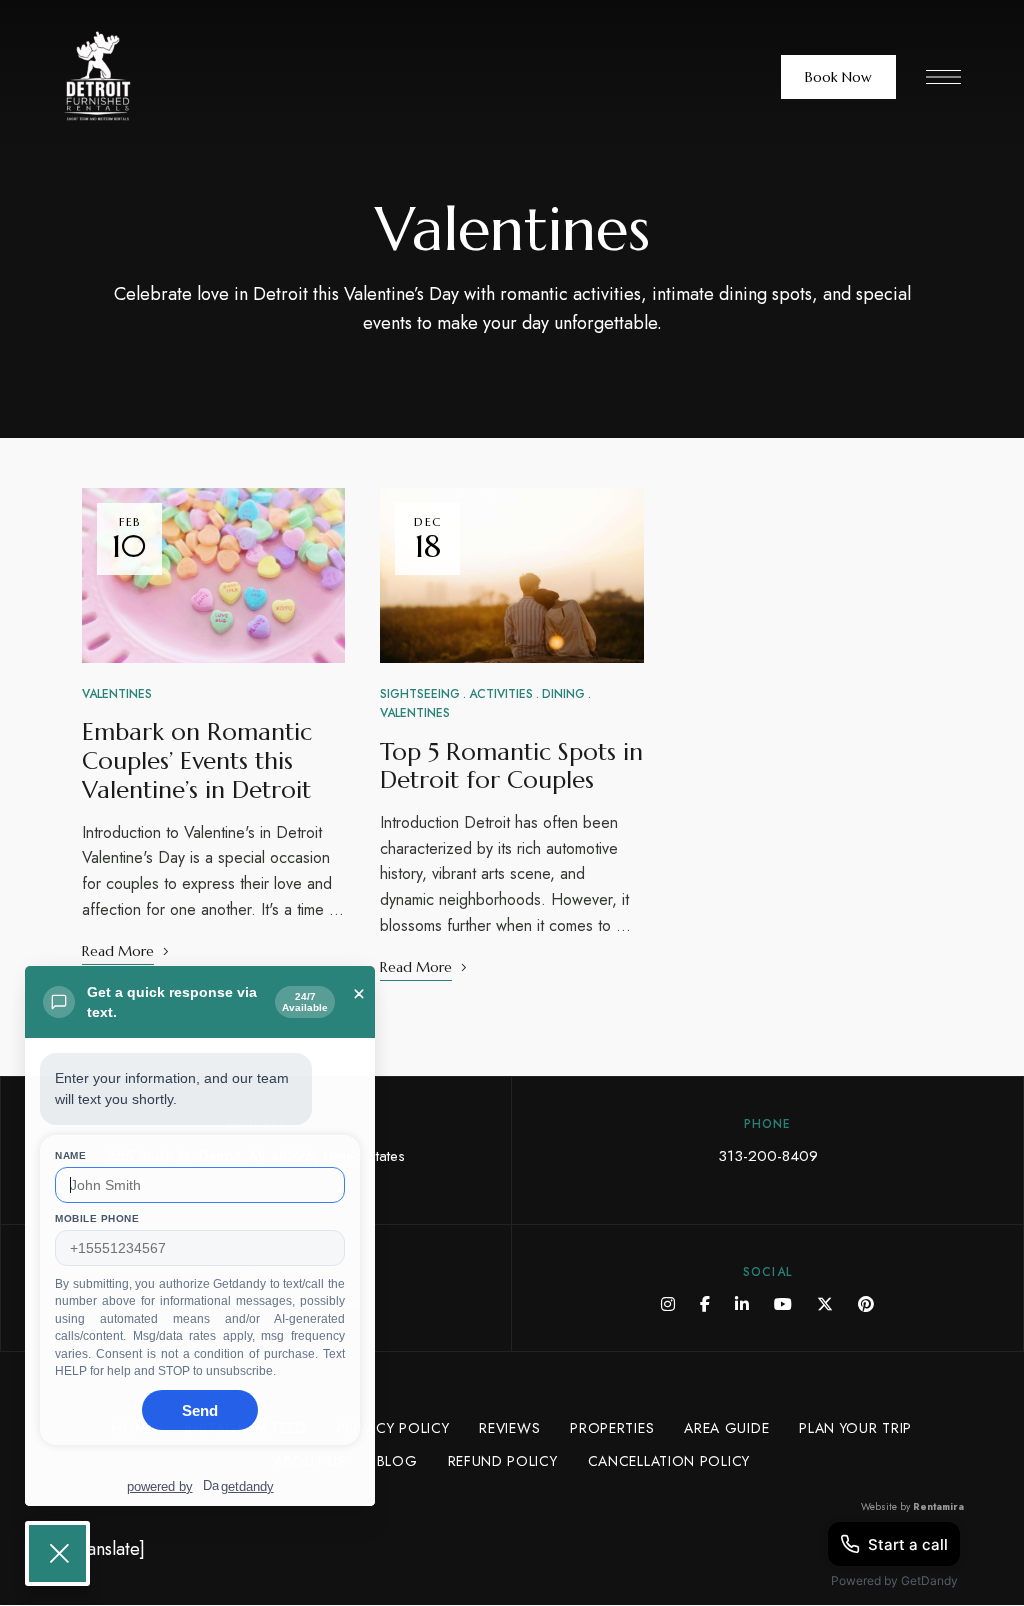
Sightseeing (420, 694)
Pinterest (866, 1304)
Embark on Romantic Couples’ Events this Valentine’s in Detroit (197, 761)
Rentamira (938, 1506)
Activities (501, 694)
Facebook (705, 1304)
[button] (838, 77)
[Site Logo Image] (155, 76)
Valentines (117, 694)
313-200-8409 (768, 1156)
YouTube (783, 1304)
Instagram (668, 1304)
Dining (563, 694)
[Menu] (943, 77)
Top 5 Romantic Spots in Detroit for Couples (511, 766)
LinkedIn (742, 1304)
